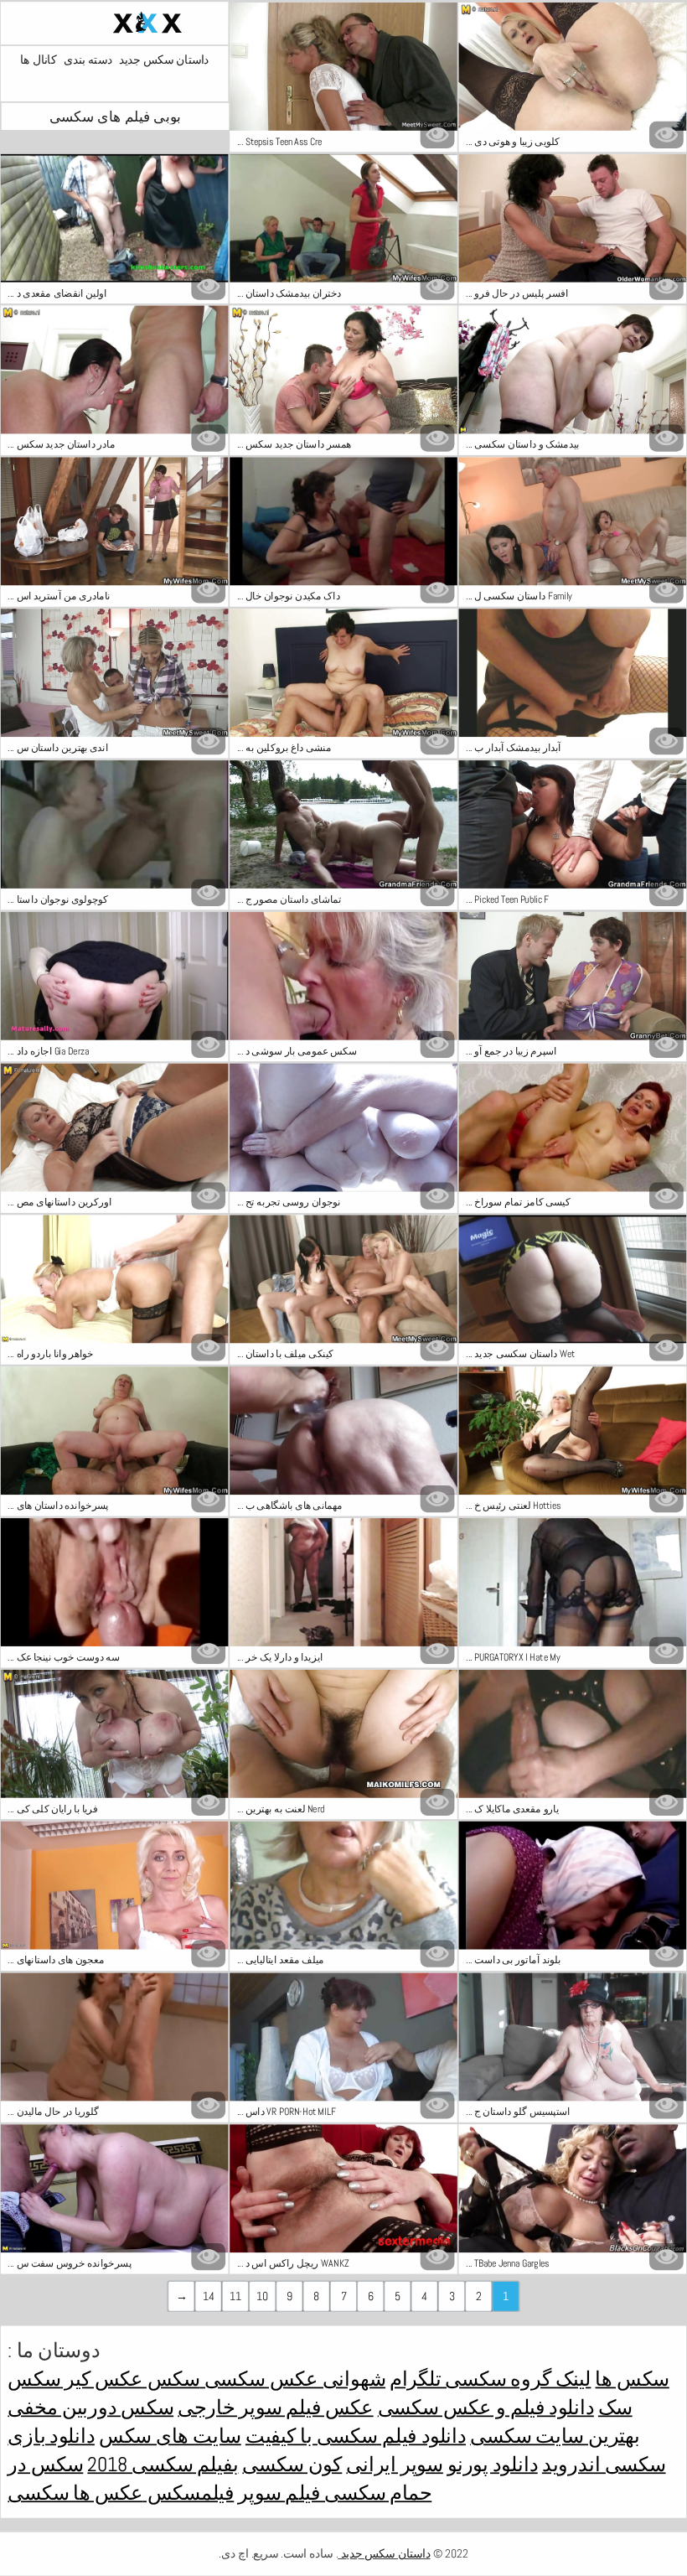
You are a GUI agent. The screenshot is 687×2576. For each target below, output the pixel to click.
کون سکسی (292, 2464)
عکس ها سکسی (75, 2492)
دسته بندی (88, 60)
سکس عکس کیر (130, 2378)
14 (209, 2296)
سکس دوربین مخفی (90, 2407)
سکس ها (632, 2378)
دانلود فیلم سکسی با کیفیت (356, 2435)
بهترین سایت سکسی (555, 2435)
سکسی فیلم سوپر (312, 2492)
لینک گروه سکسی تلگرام (490, 2378)
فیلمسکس (189, 2492)
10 (262, 2296)
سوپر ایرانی (394, 2464)
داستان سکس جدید (164, 60)
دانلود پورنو (493, 2464)
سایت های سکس (170, 2435)
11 (235, 2296)
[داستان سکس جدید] (115, 23)
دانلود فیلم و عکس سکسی (486, 2407)
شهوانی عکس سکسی (293, 2378)
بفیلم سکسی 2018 (163, 2464)
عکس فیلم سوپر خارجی (275, 2407)
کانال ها (38, 60)
